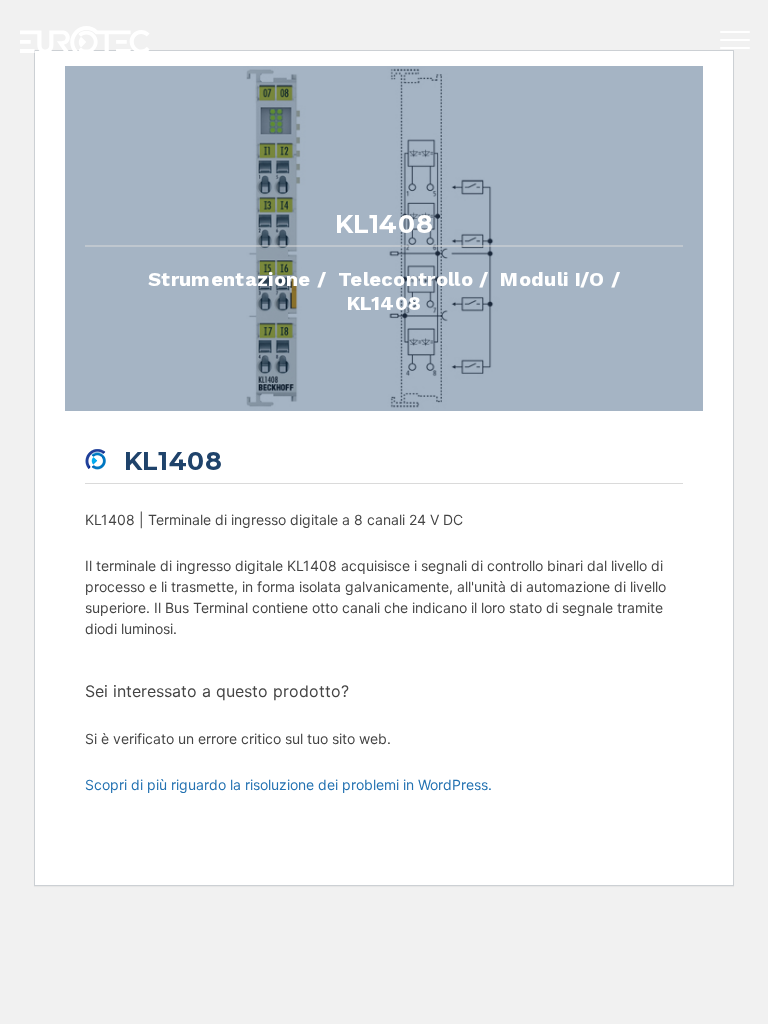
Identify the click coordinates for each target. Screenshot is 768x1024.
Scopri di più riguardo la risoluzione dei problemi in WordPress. (288, 784)
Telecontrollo (405, 278)
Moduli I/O (552, 278)
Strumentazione (229, 278)
